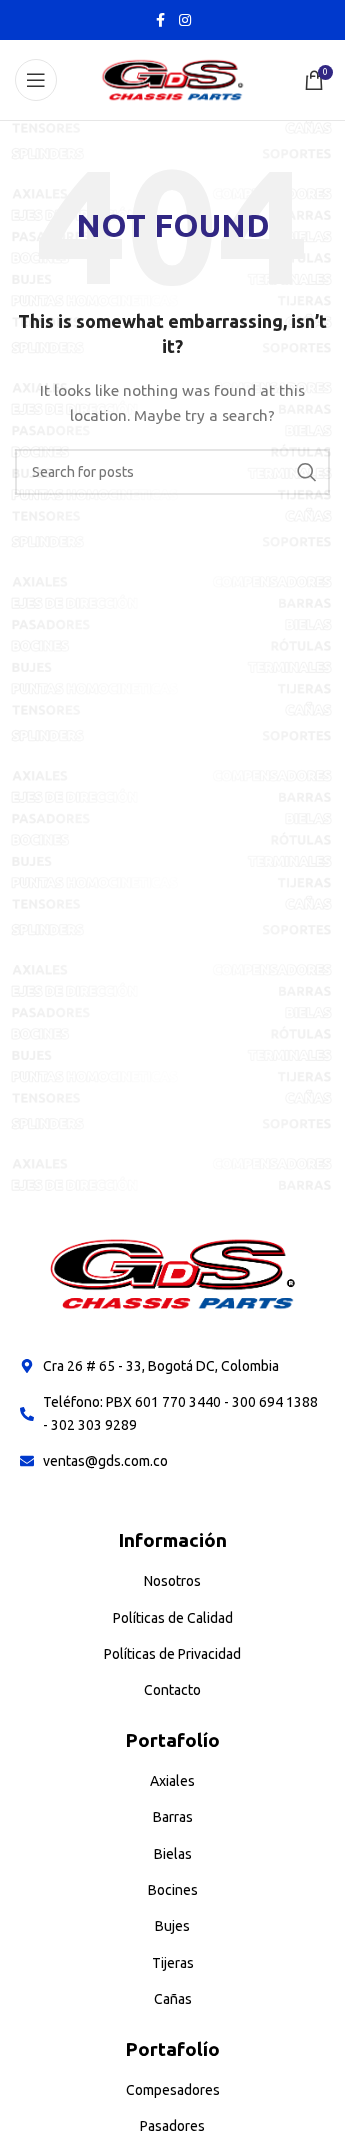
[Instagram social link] (185, 20)
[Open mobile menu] (36, 80)
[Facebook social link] (161, 20)
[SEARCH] (307, 472)
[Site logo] (172, 79)
